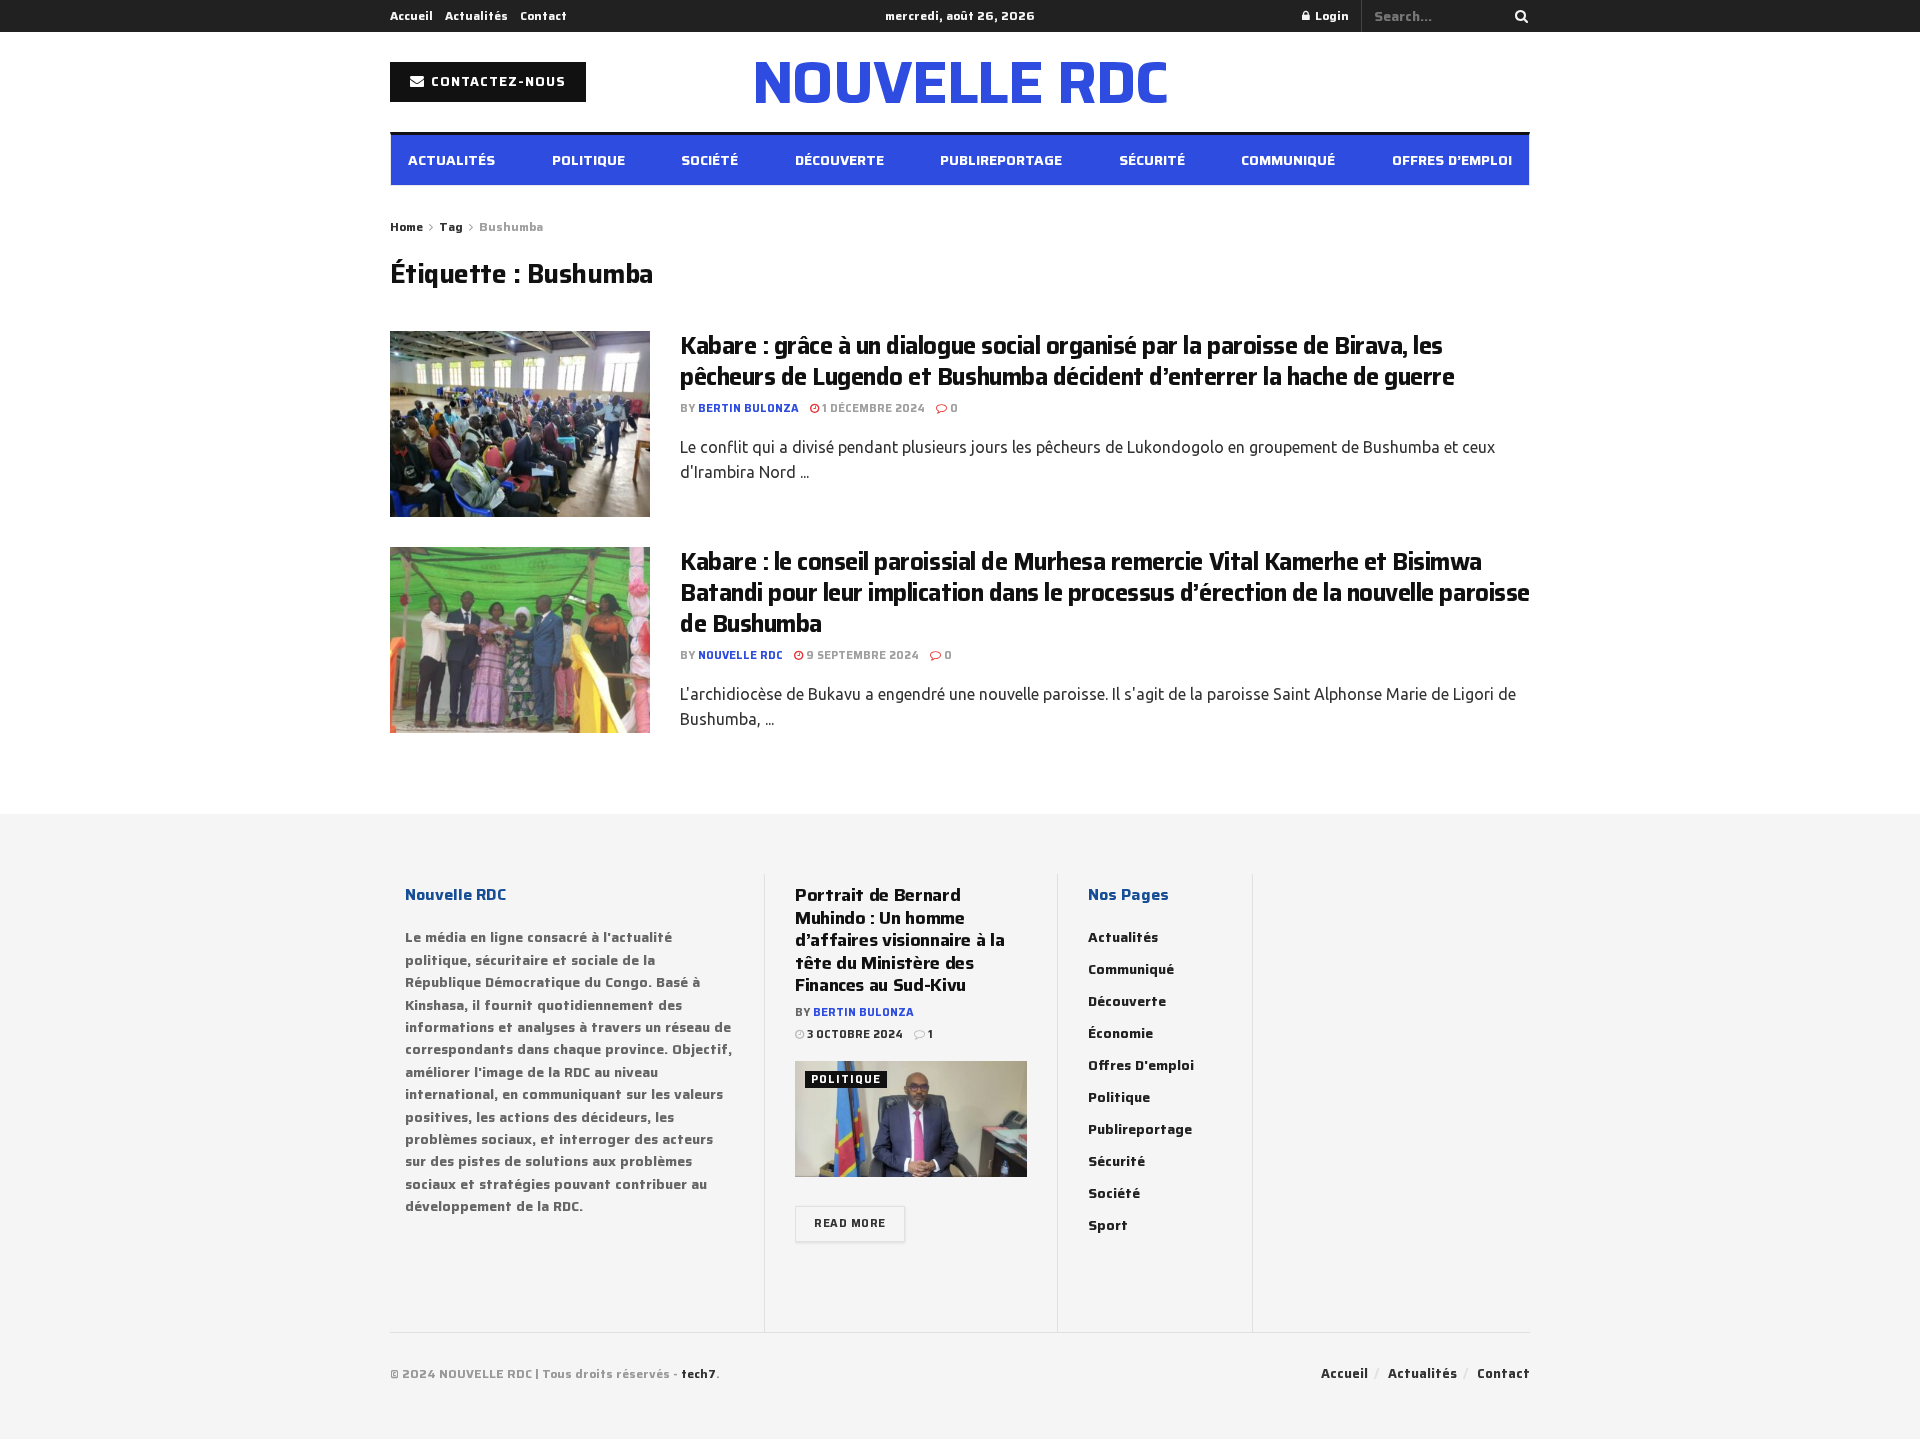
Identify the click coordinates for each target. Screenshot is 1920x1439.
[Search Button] (1518, 16)
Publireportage (1001, 160)
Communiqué (1288, 160)
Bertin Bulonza (748, 408)
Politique (588, 160)
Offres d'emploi (1141, 1065)
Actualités (476, 15)
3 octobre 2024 (853, 1034)
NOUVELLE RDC (960, 82)
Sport (1108, 1225)
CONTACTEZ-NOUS (496, 81)
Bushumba (511, 226)
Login (1330, 15)
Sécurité (1152, 160)
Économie (1120, 1033)
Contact (543, 15)
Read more (850, 1223)
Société (709, 160)
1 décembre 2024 (872, 408)
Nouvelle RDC (740, 655)
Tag (451, 226)
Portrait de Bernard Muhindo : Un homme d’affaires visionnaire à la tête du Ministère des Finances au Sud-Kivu (899, 940)
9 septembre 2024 (861, 655)
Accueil (411, 15)
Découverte (839, 160)
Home (406, 226)
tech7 (698, 1373)
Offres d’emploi (1452, 160)
